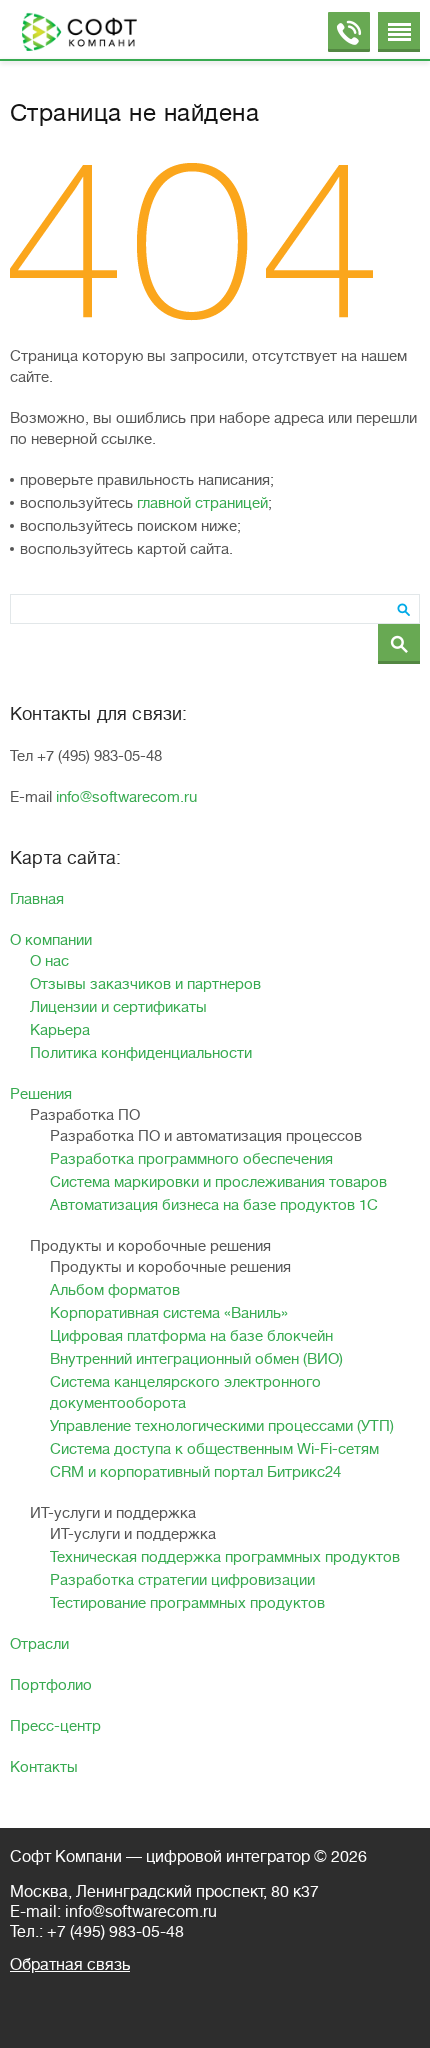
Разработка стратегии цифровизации (182, 1580)
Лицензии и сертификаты (118, 1007)
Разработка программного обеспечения (191, 1159)
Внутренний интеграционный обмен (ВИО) (196, 1359)
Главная (37, 899)
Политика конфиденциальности (141, 1053)
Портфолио (51, 1685)
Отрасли (39, 1644)
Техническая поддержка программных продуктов (225, 1557)
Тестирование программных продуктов (187, 1603)
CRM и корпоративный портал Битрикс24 (195, 1472)
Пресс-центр (55, 1726)
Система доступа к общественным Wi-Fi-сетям (214, 1449)
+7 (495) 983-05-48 (115, 1932)
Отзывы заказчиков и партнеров (145, 984)
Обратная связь (70, 1965)
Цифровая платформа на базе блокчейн (191, 1336)
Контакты (44, 1767)
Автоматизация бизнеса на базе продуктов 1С (214, 1205)
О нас (49, 961)
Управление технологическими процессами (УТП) (222, 1426)
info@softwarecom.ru (126, 797)
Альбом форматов (115, 1290)
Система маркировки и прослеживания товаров (218, 1182)
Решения (41, 1094)
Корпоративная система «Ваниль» (169, 1313)
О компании (51, 940)
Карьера (60, 1030)
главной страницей (202, 503)
